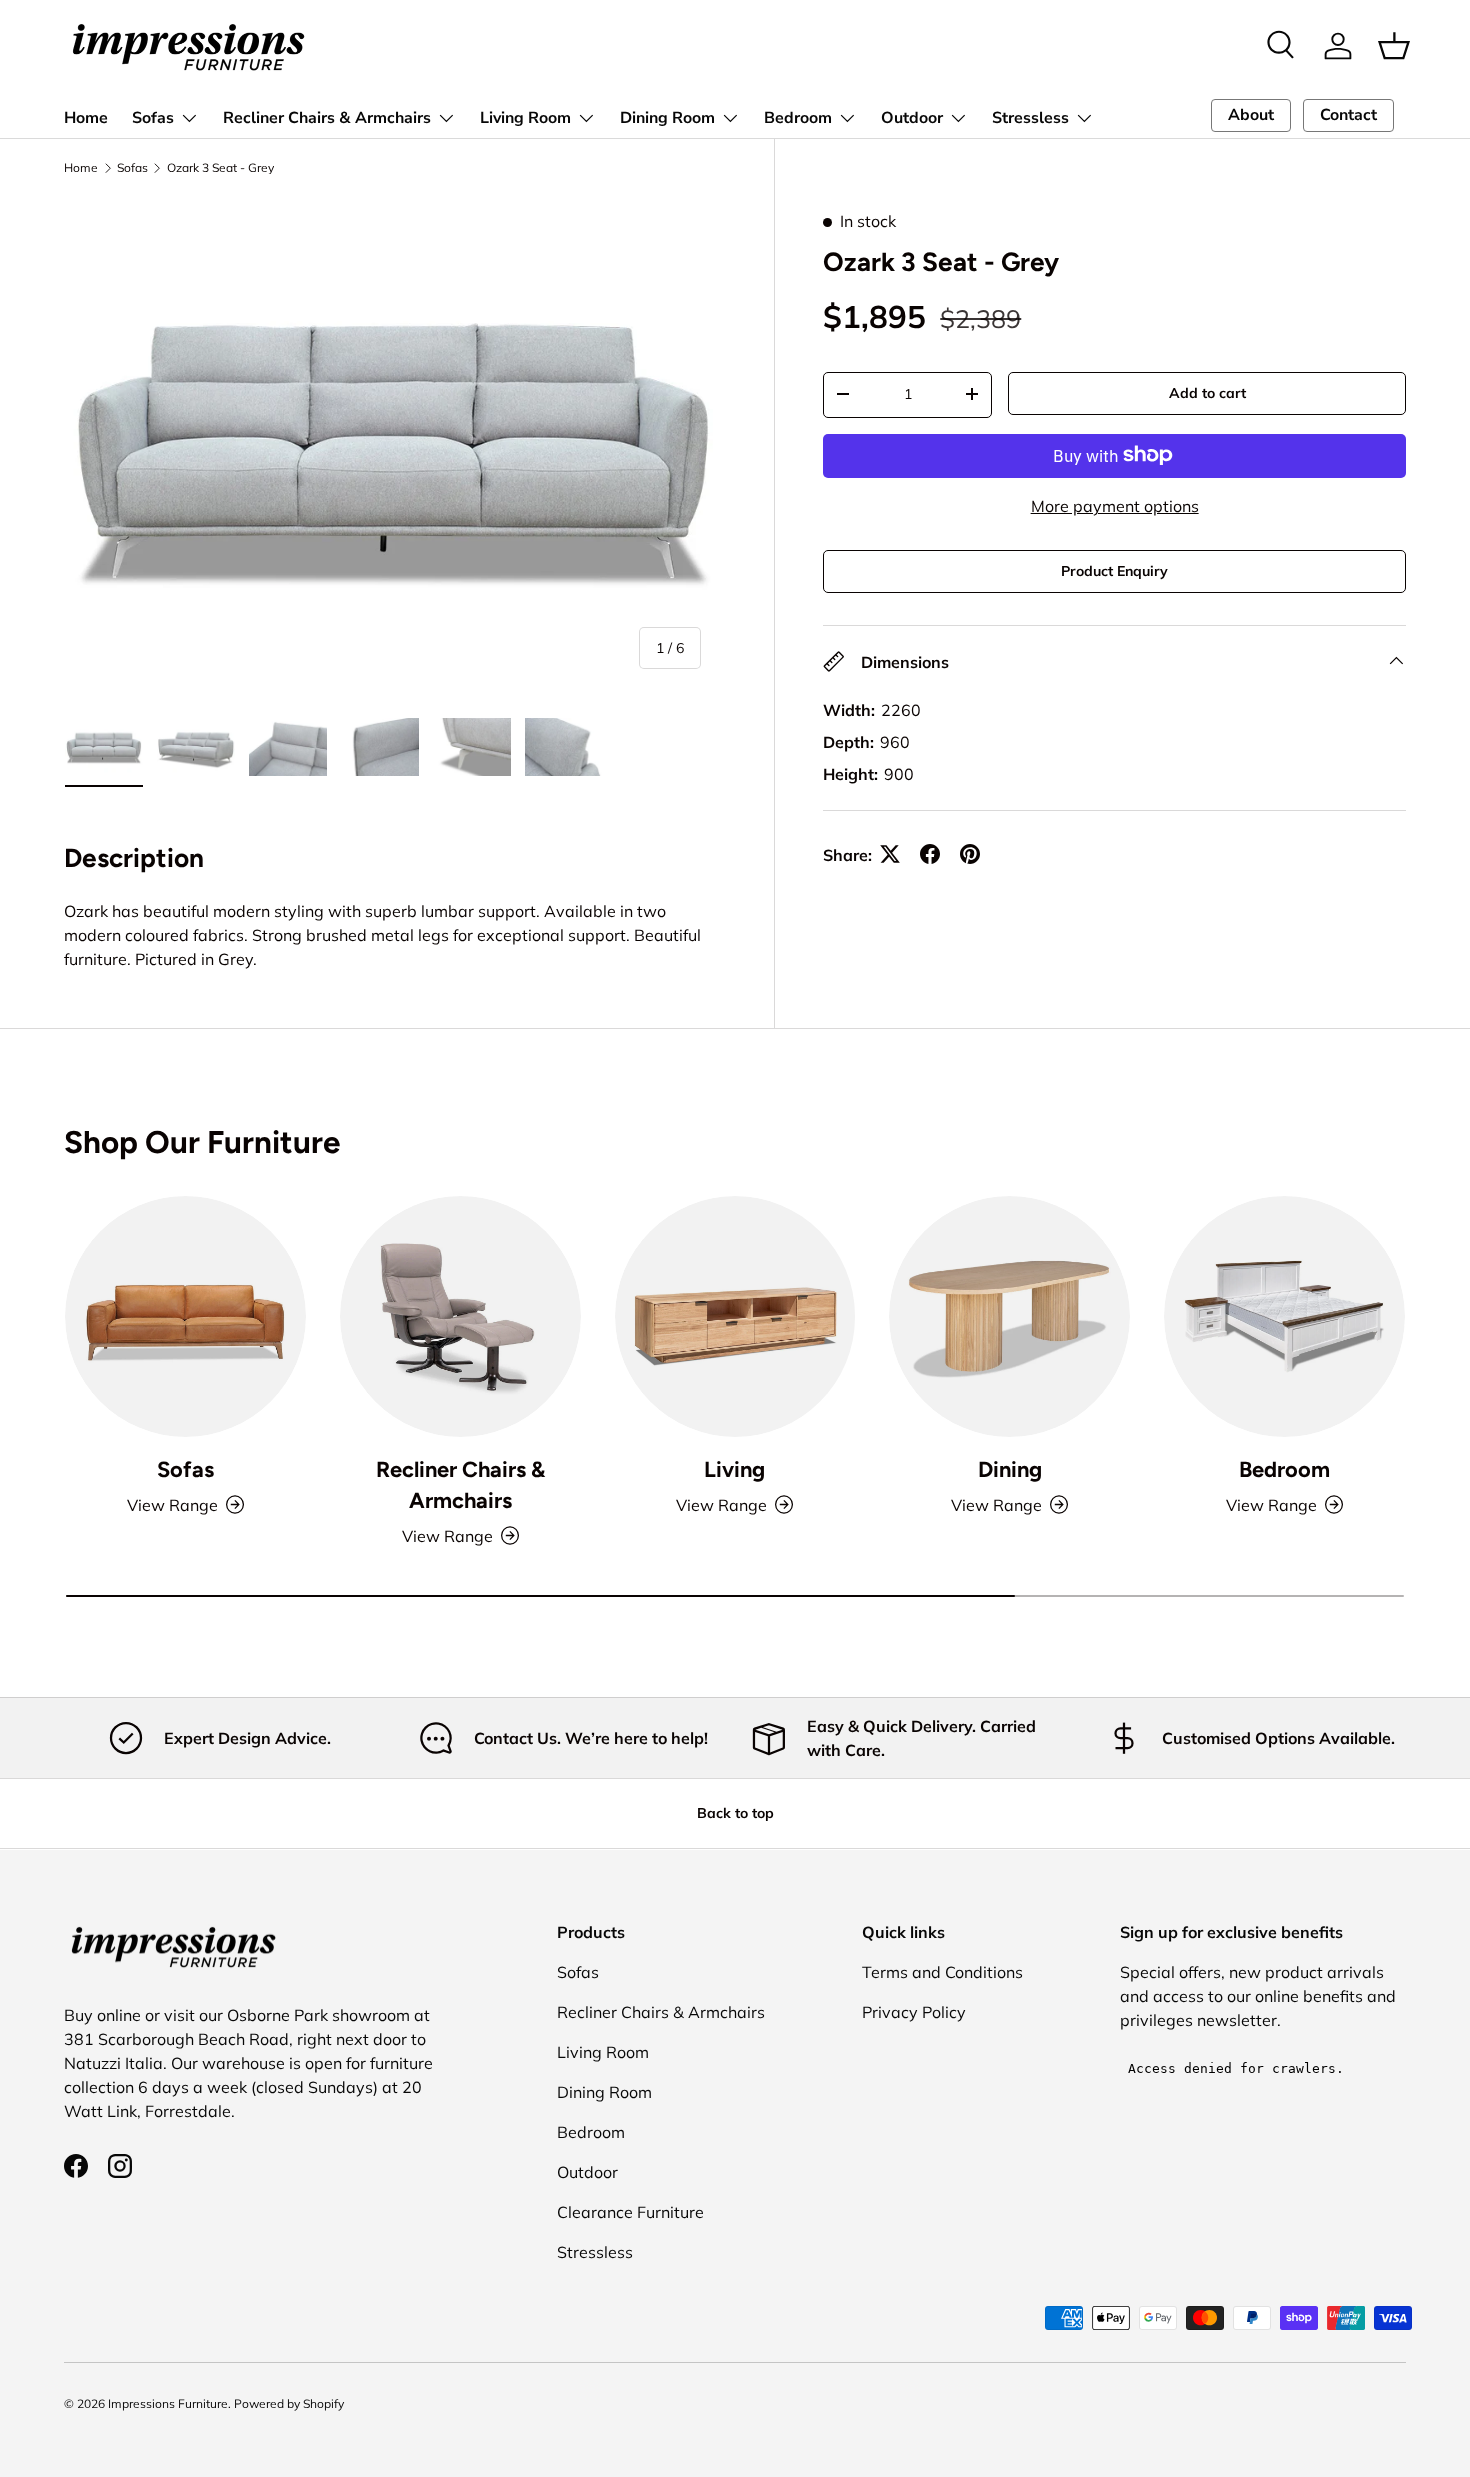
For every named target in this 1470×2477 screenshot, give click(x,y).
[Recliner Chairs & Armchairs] (460, 1316)
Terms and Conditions (942, 1972)
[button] (1394, 46)
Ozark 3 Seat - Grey (220, 168)
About (1251, 115)
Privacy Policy (914, 2012)
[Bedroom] (1284, 1316)
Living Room (525, 118)
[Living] (735, 1316)
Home (86, 118)
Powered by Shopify (289, 2403)
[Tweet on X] (890, 854)
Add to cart (1207, 392)
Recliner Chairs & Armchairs (327, 118)
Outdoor (912, 118)
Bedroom (798, 118)
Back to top (735, 1813)
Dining (1010, 1469)
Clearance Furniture (630, 2212)
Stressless (1030, 118)
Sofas (153, 118)
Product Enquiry (1114, 570)
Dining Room (667, 118)
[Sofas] (185, 1316)
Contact (1348, 115)
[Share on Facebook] (930, 854)
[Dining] (1009, 1316)
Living (734, 1469)
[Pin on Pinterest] (970, 854)
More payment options (1115, 505)
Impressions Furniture (168, 2403)
